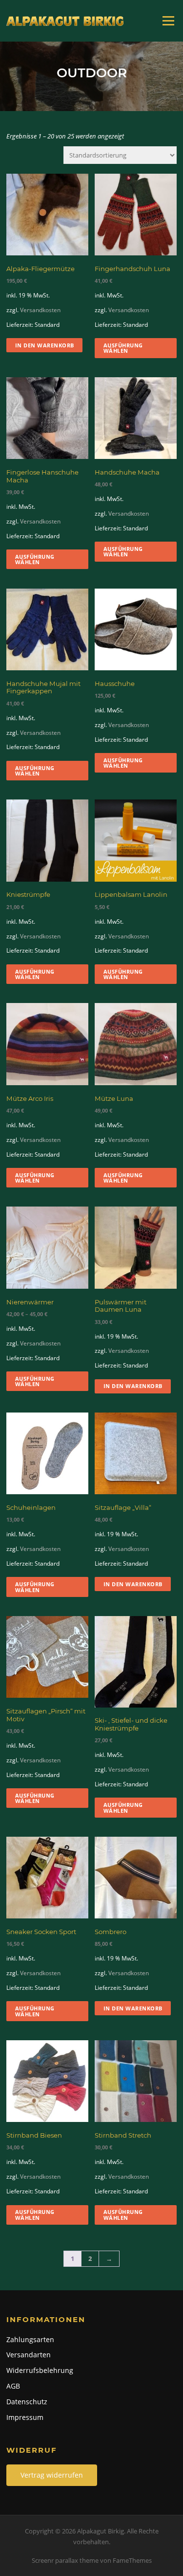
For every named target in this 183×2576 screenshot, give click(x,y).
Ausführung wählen (123, 348)
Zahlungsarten (30, 2339)
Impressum (25, 2417)
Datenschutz (27, 2402)
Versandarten (29, 2355)
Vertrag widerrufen (52, 2475)
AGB (13, 2386)
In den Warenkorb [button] (45, 345)
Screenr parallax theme (65, 2560)
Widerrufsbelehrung (40, 2370)
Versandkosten (40, 310)
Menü (168, 21)
